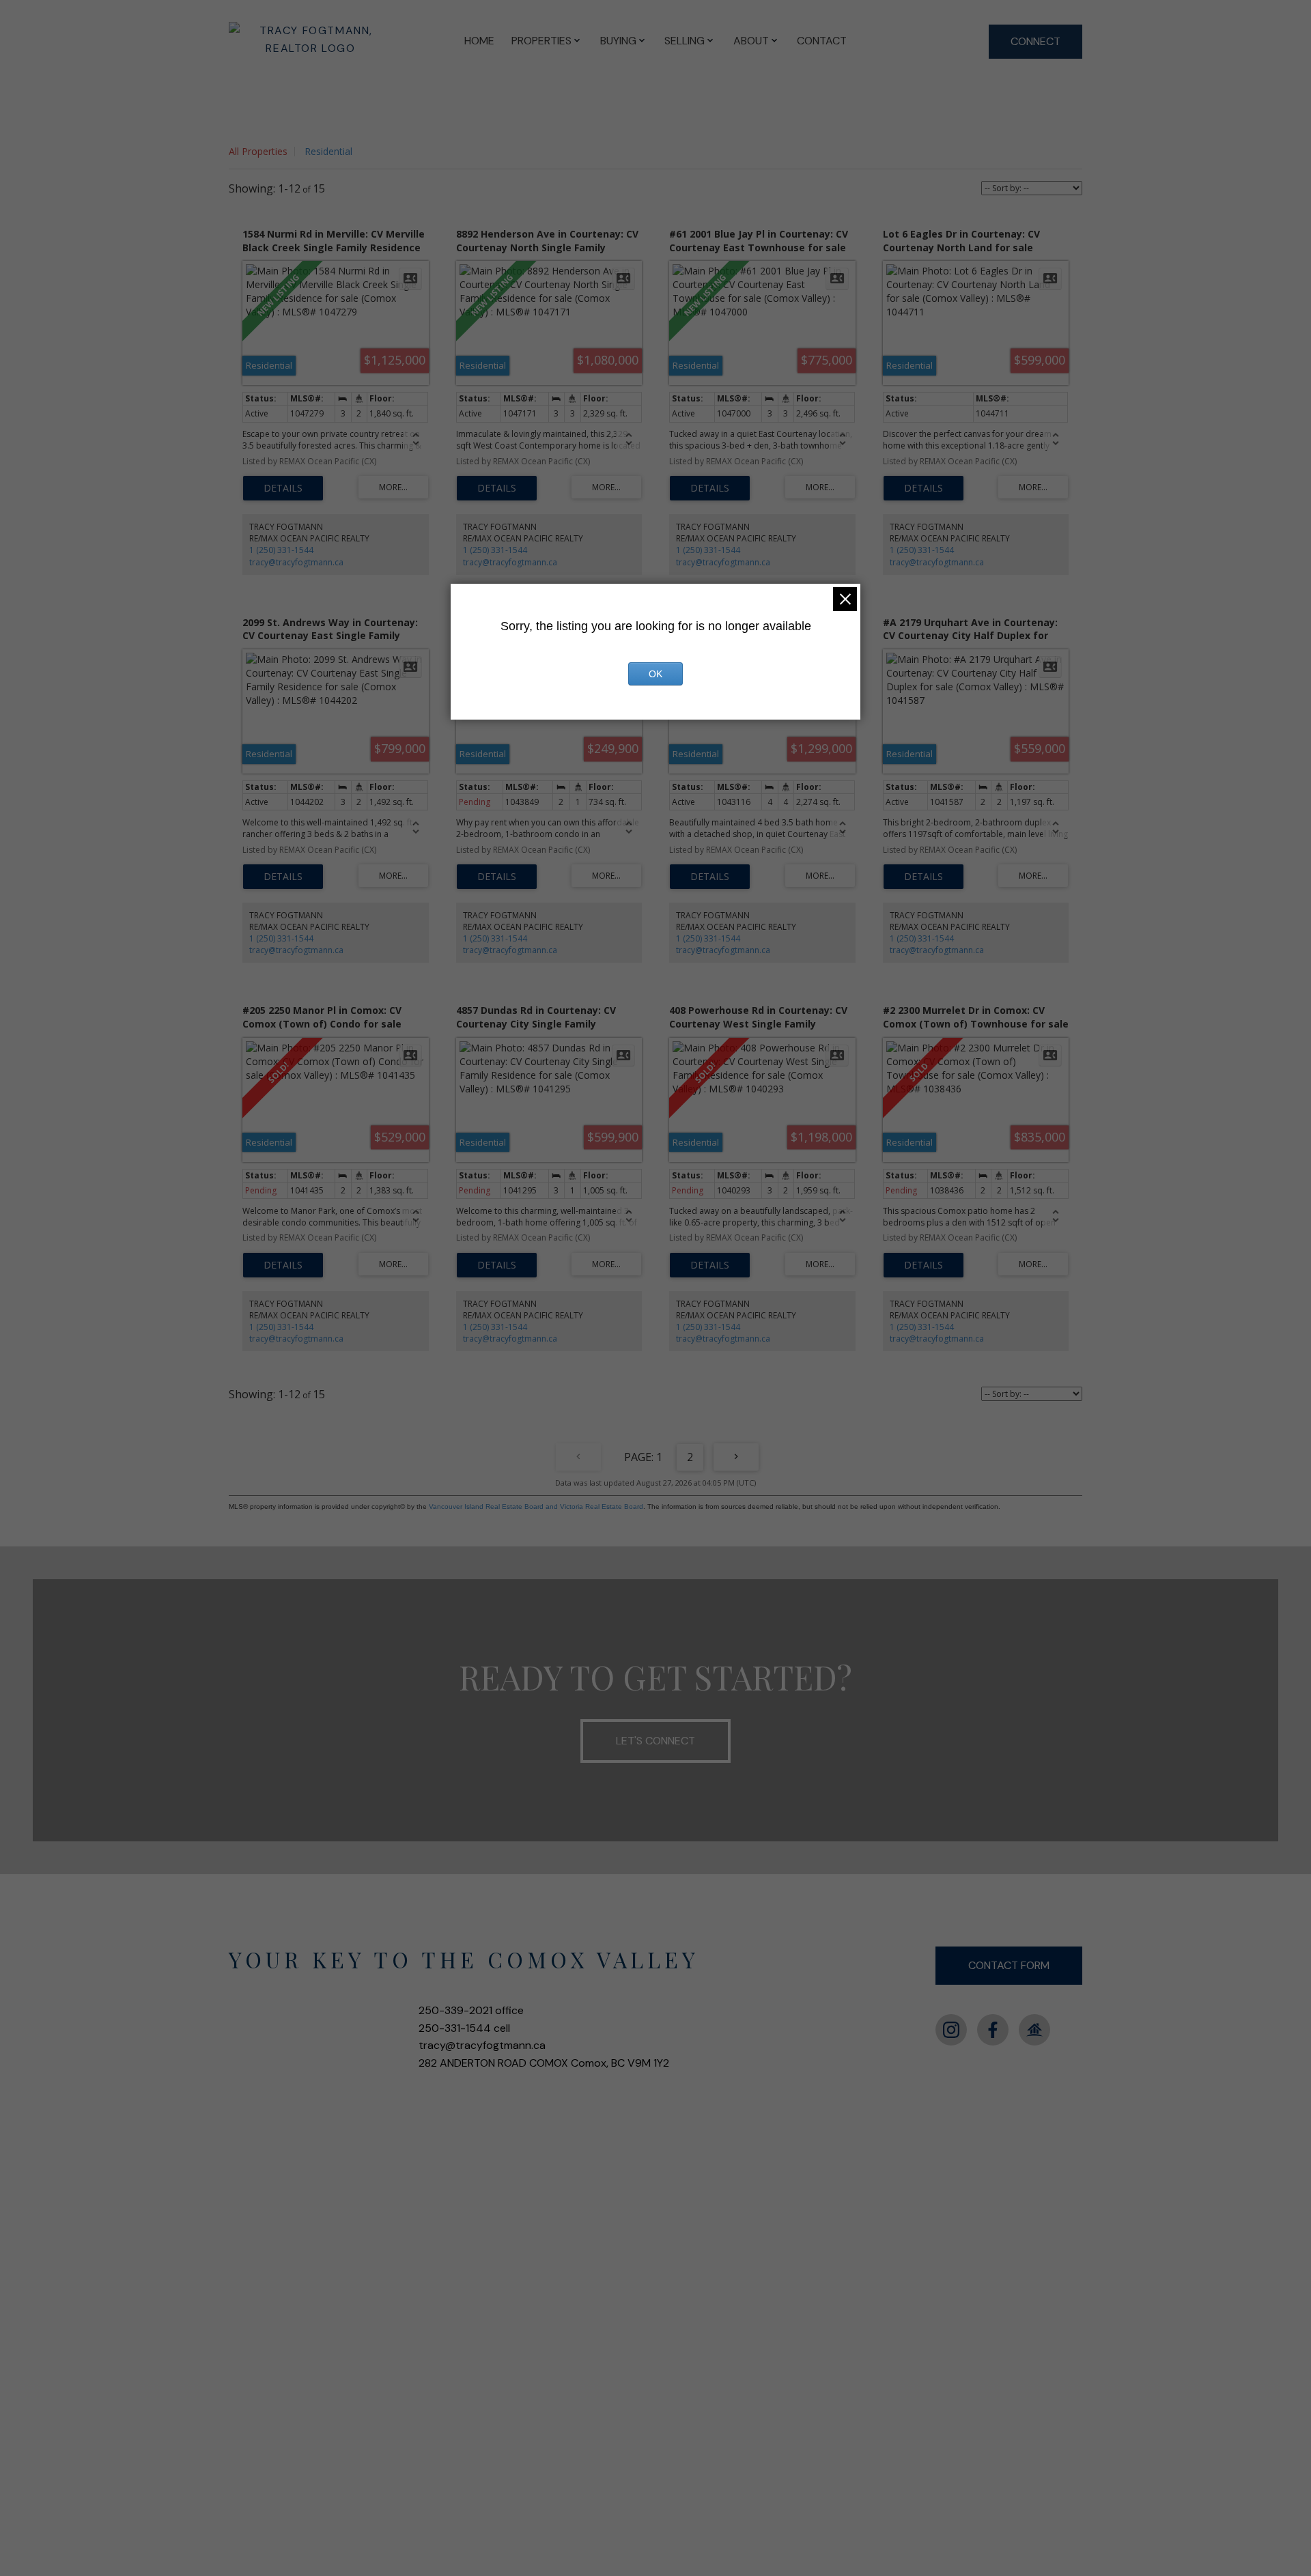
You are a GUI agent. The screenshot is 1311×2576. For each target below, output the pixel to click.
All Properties (258, 151)
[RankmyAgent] (1034, 2030)
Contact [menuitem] (822, 41)
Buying (618, 41)
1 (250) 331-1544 (281, 550)
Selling (685, 41)
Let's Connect (655, 1741)
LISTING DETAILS (283, 488)
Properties (541, 41)
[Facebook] (993, 2030)
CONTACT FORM (1009, 1965)
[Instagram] (951, 2030)
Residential (328, 151)
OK (655, 674)
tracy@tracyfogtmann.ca (296, 562)
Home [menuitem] (479, 41)
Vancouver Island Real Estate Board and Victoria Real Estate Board (536, 1506)
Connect (1035, 41)
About (751, 41)
